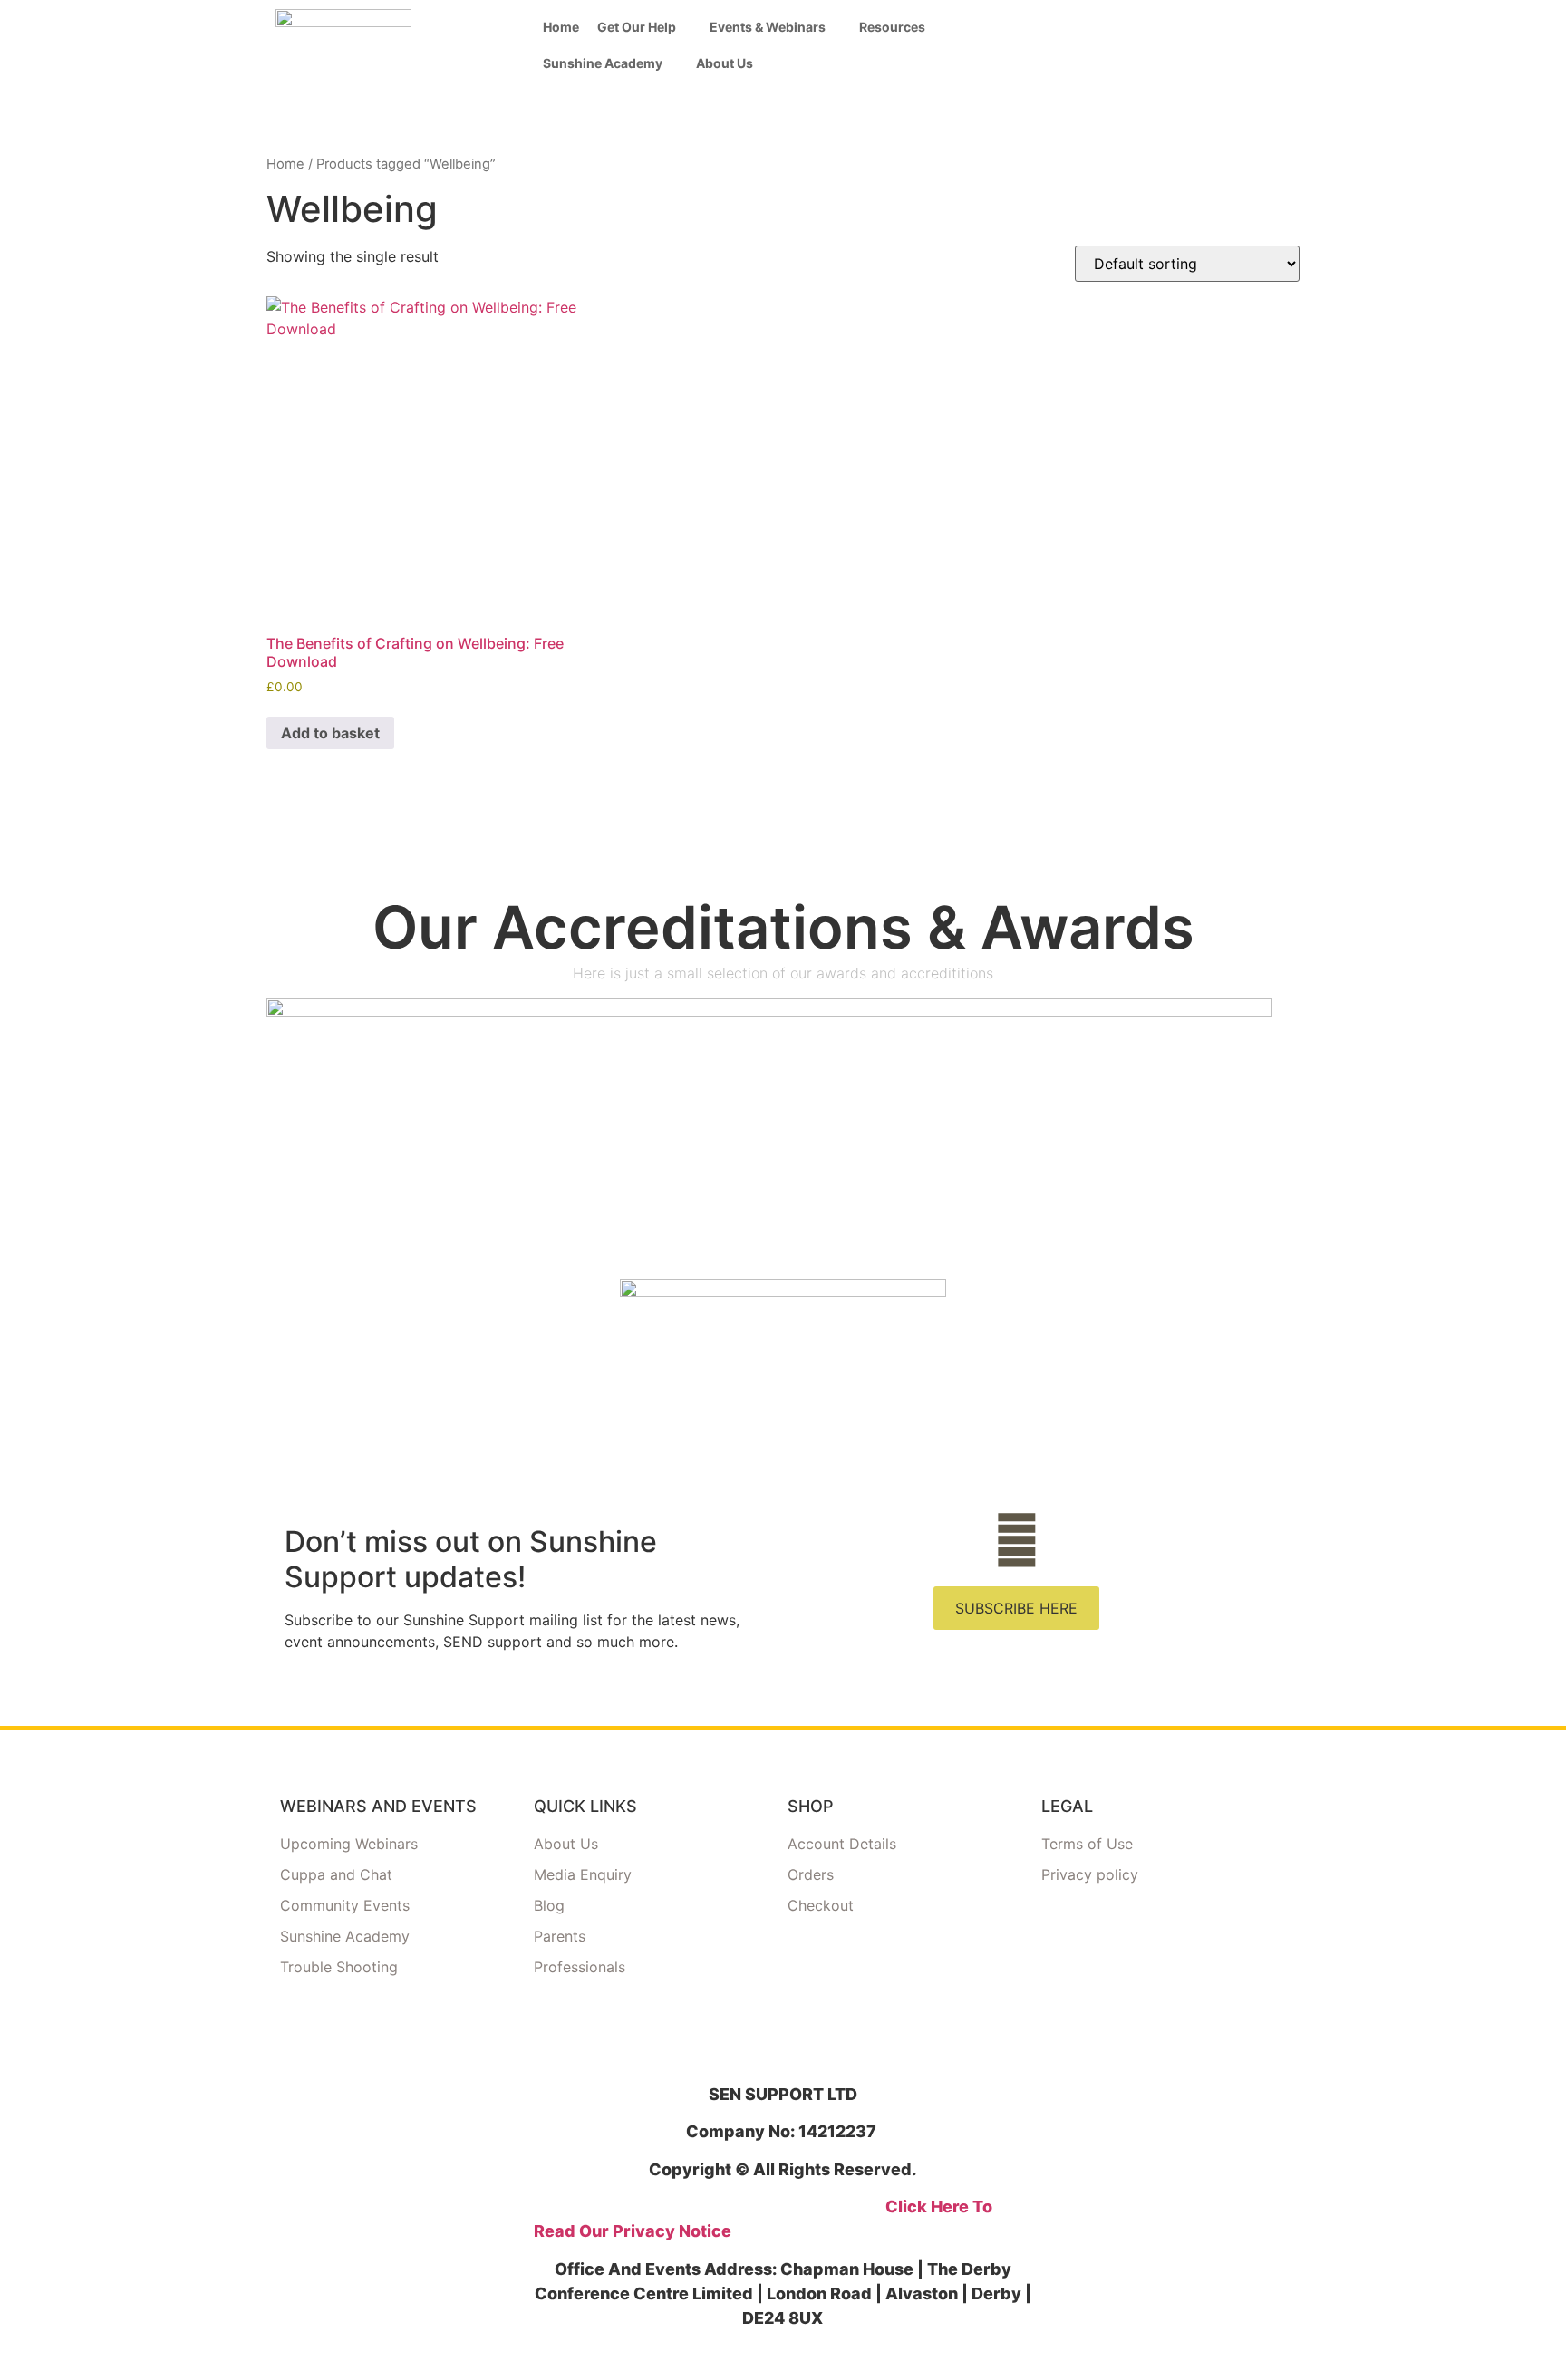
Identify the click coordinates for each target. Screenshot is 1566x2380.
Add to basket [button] (330, 733)
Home (561, 27)
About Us (725, 63)
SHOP (811, 1806)
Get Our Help (637, 27)
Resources (892, 27)
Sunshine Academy (603, 63)
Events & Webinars (768, 27)
